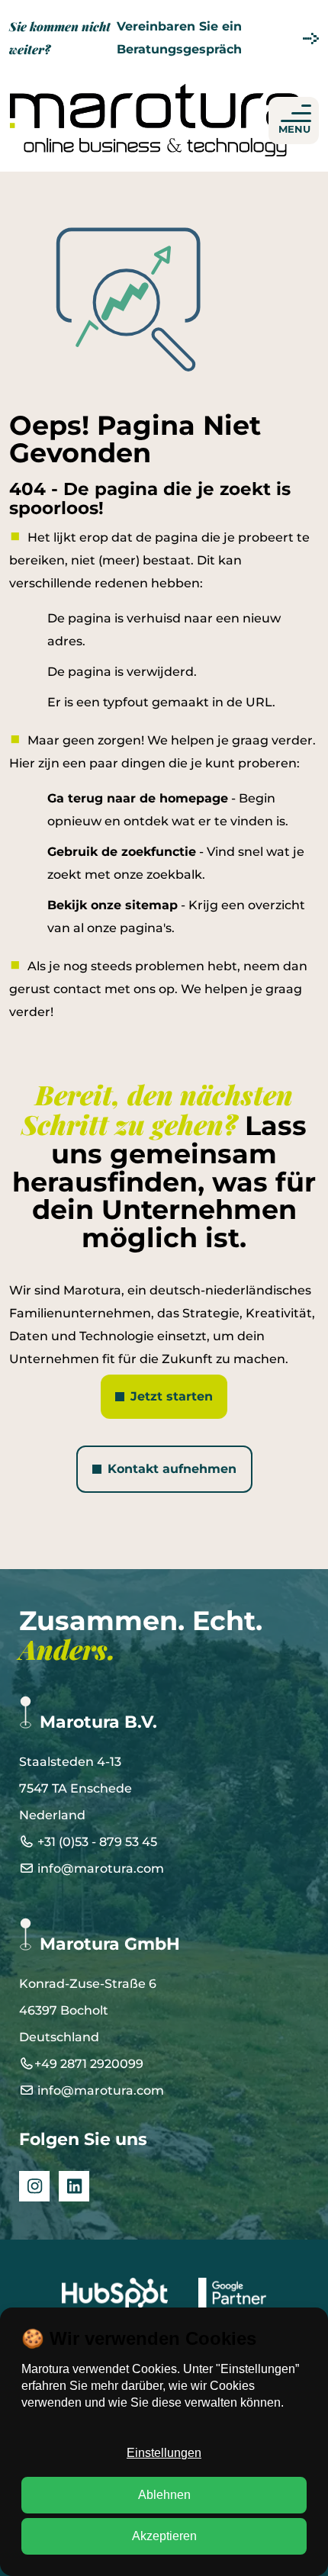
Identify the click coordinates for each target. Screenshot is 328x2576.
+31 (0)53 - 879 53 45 (96, 1842)
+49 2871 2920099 (89, 2064)
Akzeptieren (164, 2536)
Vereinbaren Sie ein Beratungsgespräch (125, 38)
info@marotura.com (99, 1868)
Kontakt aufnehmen (172, 1469)
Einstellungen (164, 2453)
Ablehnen (164, 2495)
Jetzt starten (172, 1396)
